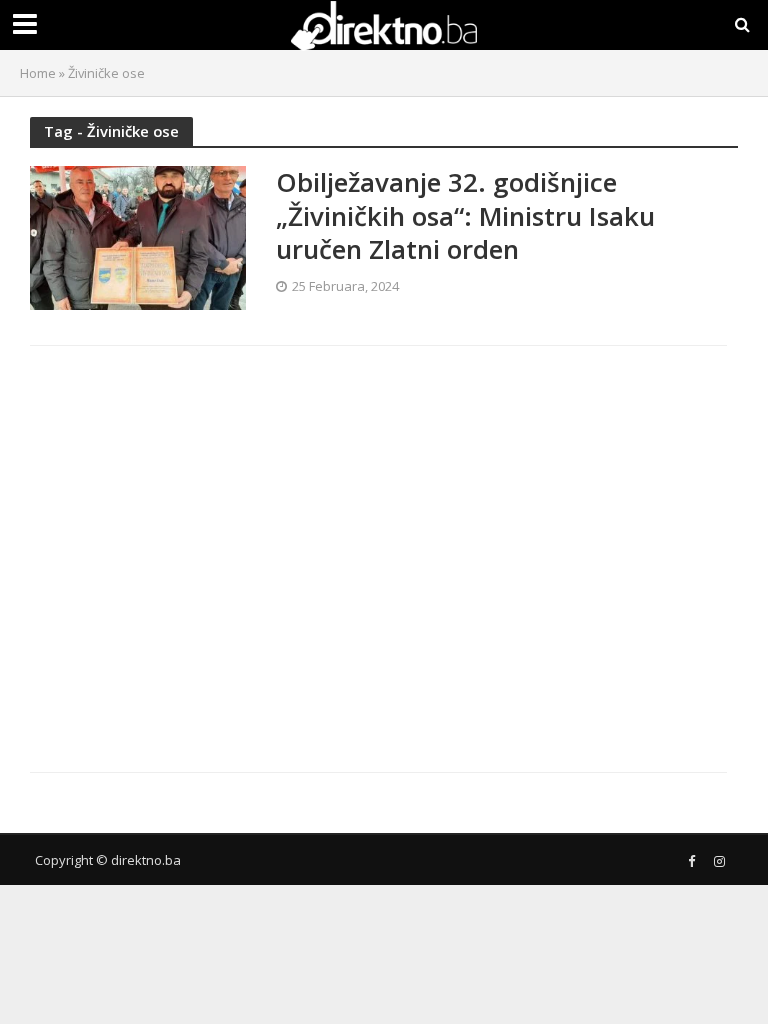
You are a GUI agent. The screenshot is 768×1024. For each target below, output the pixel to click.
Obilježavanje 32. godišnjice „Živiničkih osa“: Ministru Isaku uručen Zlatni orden (465, 216)
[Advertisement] (203, 542)
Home (38, 73)
